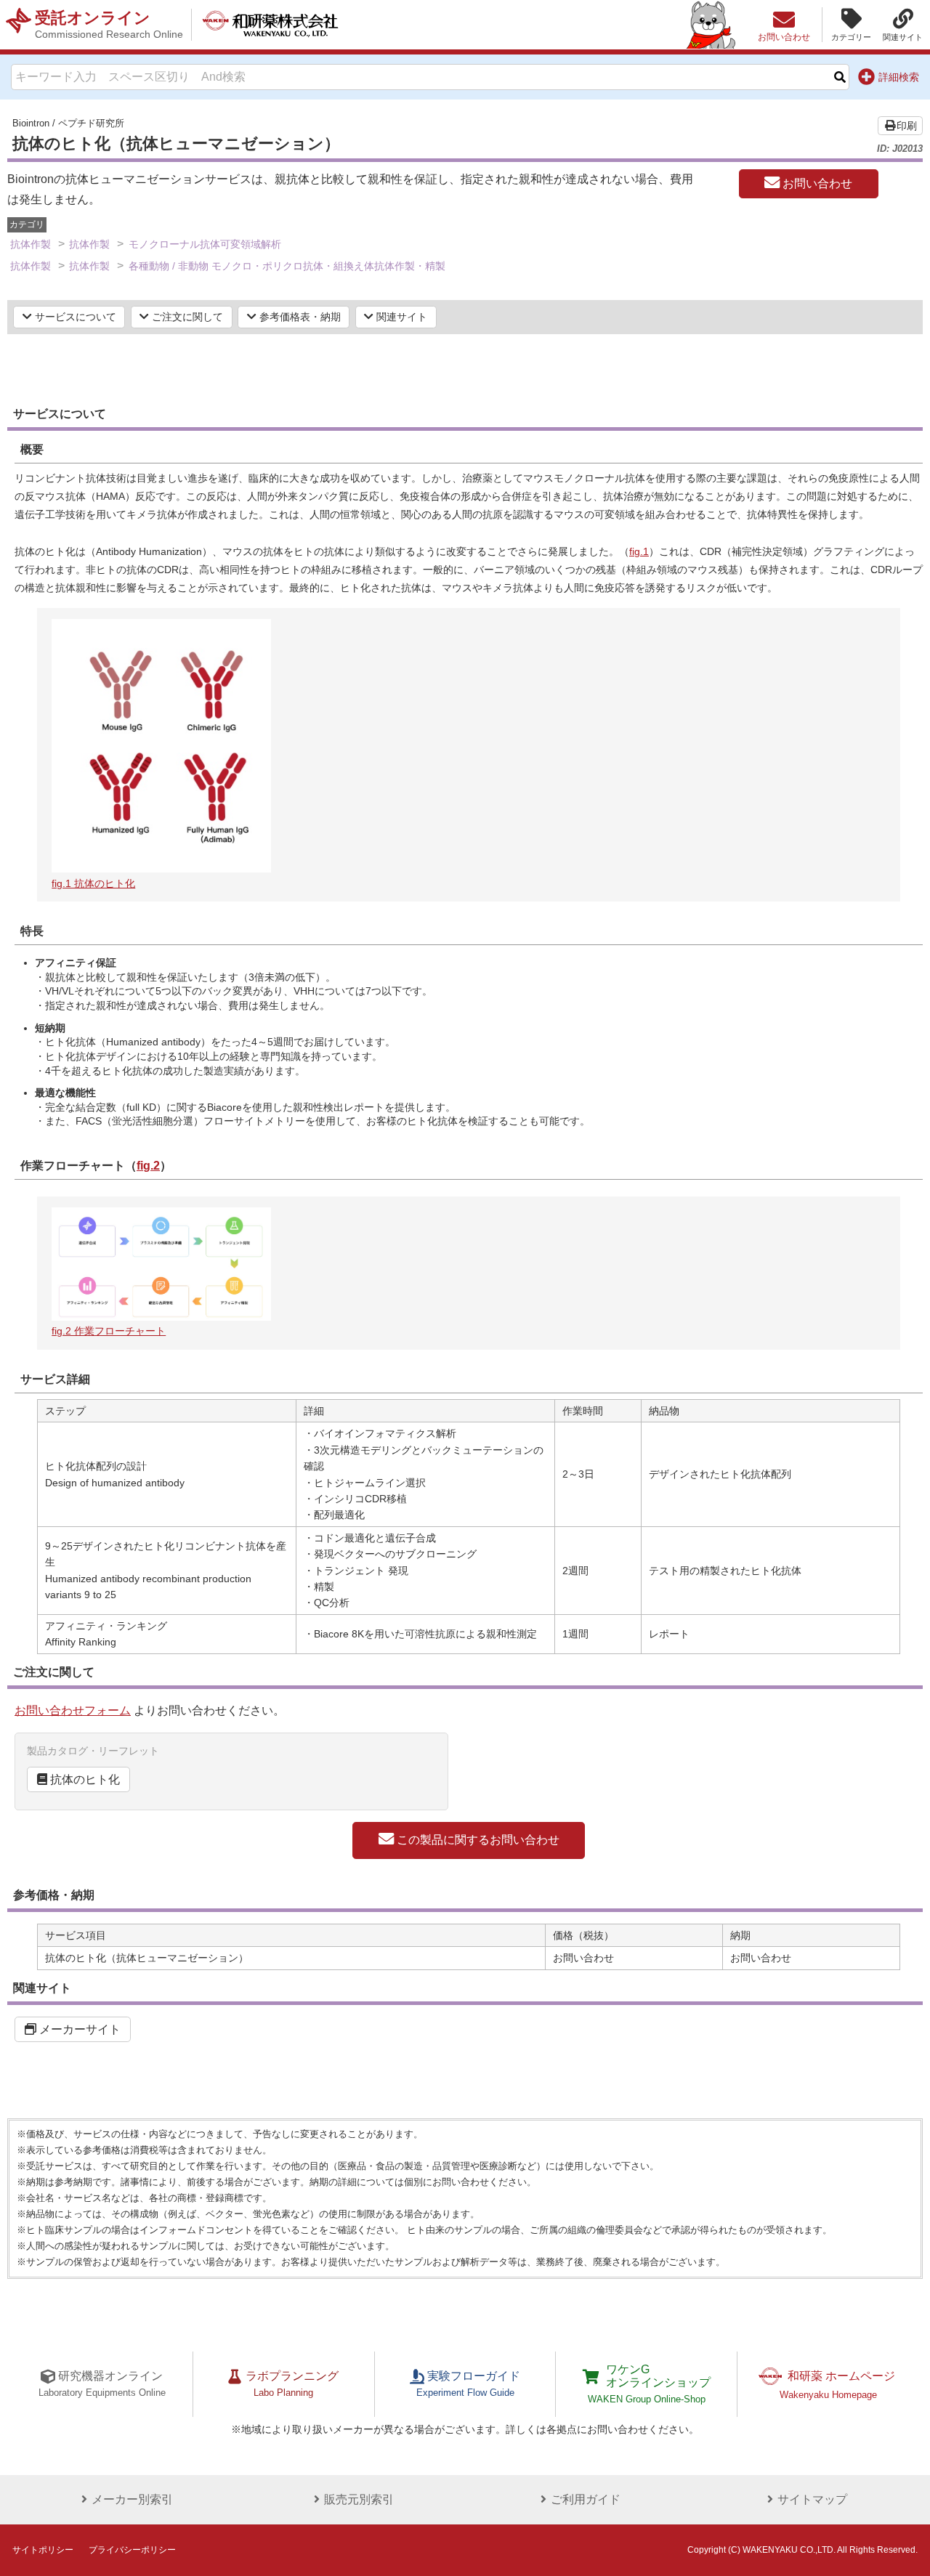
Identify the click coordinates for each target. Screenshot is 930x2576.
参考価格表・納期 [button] (299, 317)
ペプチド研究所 (91, 123)
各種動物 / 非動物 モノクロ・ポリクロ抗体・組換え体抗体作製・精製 (287, 266)
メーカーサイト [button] (78, 2029)
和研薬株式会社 (270, 25)
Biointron (31, 123)
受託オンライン (109, 24)
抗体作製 (31, 244)
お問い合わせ (816, 183)
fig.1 (639, 551)
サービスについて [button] (74, 317)
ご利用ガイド (586, 2499)
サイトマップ (812, 2499)
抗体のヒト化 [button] (84, 1779)
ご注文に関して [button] (186, 317)
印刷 (907, 126)
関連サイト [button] (400, 317)
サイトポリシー (43, 2550)
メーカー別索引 (132, 2499)
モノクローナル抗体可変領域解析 (205, 244)
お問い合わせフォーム (73, 1710)
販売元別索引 (359, 2499)
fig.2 (148, 1166)
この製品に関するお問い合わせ (477, 1840)
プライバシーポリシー (132, 2550)
